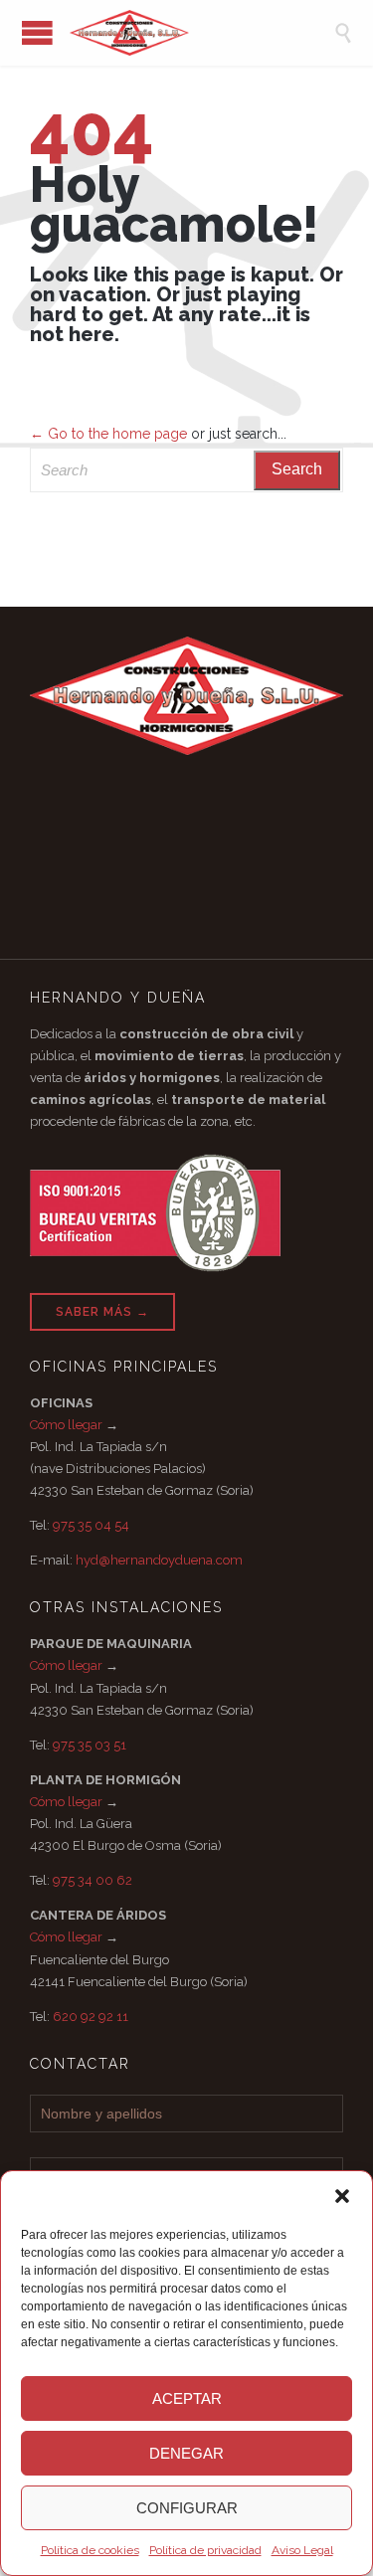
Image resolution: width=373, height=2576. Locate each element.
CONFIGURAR (187, 2508)
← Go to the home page (108, 434)
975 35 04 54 (91, 1525)
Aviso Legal (302, 2550)
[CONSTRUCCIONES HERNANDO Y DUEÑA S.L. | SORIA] (201, 33)
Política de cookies (90, 2550)
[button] (342, 2196)
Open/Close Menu (37, 32)
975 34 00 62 (93, 1880)
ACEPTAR (187, 2398)
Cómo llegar (66, 1425)
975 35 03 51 (90, 1745)
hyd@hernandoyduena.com (159, 1560)
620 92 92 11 (91, 2017)
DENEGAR (186, 2453)
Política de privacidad (205, 2550)
